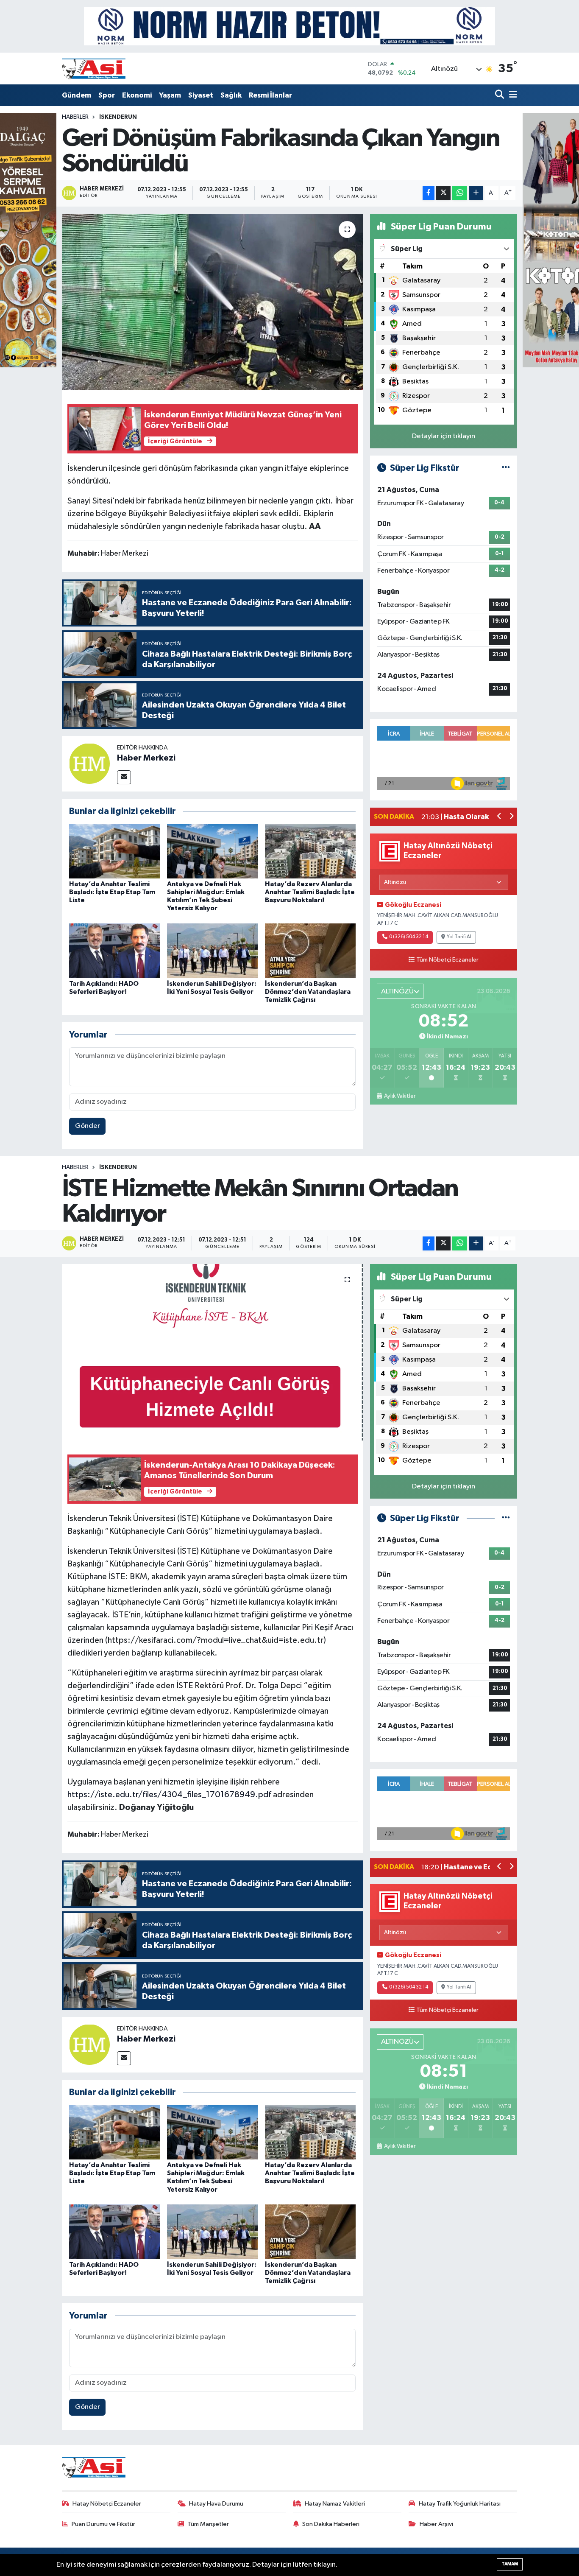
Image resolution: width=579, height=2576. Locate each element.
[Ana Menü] (512, 95)
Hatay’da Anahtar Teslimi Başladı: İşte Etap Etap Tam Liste (112, 892)
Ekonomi (137, 95)
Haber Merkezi (146, 758)
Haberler (75, 117)
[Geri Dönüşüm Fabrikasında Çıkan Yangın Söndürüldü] (213, 302)
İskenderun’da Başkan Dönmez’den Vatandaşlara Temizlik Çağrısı (308, 992)
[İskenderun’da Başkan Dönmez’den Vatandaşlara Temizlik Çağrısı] (310, 950)
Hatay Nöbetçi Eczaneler (107, 2504)
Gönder (88, 1126)
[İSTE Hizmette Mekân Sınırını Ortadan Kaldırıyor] (213, 1352)
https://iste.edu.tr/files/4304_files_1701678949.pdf (169, 1795)
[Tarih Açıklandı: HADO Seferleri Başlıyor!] (114, 950)
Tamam (510, 2564)
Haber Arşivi (436, 2524)
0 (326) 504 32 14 (409, 937)
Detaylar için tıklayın (444, 436)
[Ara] (500, 95)
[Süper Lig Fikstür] (506, 468)
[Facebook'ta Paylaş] (429, 193)
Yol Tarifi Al (459, 937)
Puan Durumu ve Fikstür (103, 2524)
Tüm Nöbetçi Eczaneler (447, 960)
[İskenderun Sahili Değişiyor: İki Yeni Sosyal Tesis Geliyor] (212, 950)
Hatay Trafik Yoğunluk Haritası (460, 2504)
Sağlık (231, 95)
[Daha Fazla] (476, 193)
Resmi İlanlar (270, 95)
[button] (500, 817)
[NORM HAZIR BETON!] (289, 26)
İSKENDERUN (118, 117)
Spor (107, 95)
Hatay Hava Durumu (216, 2504)
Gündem (77, 95)
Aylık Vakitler (399, 1096)
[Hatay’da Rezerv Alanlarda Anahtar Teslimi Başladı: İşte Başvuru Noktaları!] (310, 851)
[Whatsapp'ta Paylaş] (460, 193)
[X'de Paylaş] (443, 193)
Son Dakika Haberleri (331, 2524)
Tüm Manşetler (208, 2524)
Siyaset (201, 95)
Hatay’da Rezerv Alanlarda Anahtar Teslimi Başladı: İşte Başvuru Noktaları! (310, 892)
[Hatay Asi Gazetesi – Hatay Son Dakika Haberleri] (94, 69)
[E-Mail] (124, 777)
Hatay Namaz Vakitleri (335, 2504)
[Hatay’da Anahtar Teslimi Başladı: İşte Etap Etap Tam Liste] (114, 851)
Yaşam (170, 95)
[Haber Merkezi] (89, 763)
